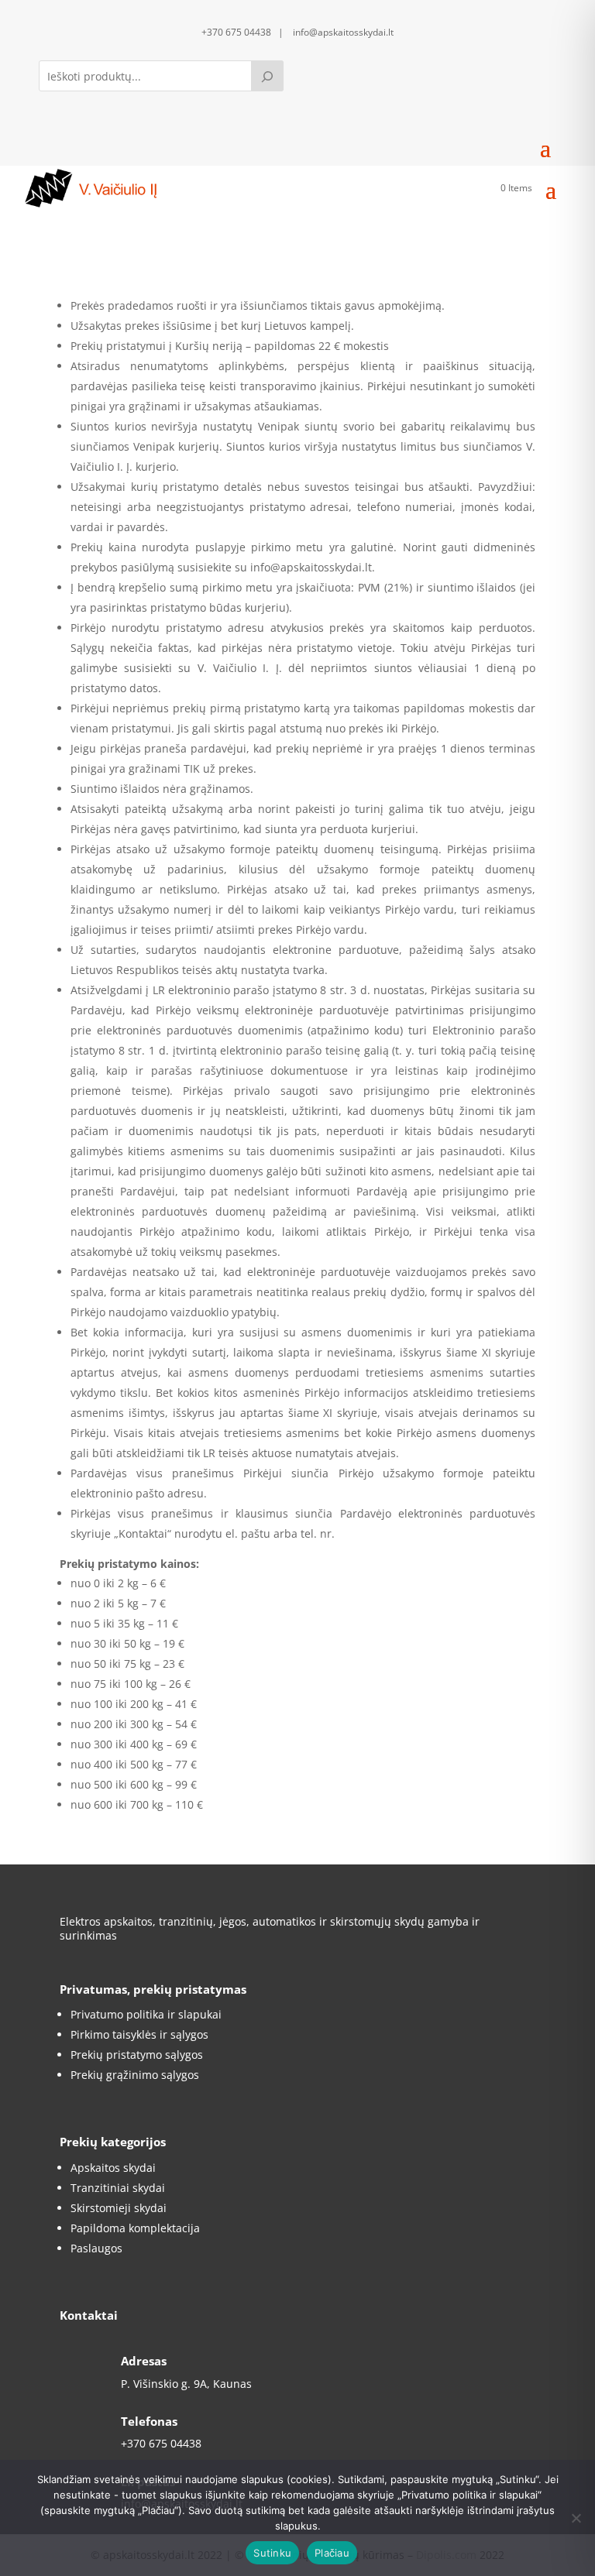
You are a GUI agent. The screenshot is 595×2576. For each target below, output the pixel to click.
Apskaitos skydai (113, 2168)
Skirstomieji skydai (119, 2208)
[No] (576, 2518)
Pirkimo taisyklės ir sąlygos (139, 2034)
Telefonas (149, 2421)
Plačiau (332, 2553)
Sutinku (272, 2553)
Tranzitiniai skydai (118, 2188)
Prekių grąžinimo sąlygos (135, 2075)
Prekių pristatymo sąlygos (137, 2055)
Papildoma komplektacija (135, 2228)
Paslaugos (96, 2248)
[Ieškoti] (267, 76)
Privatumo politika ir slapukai (146, 2014)
